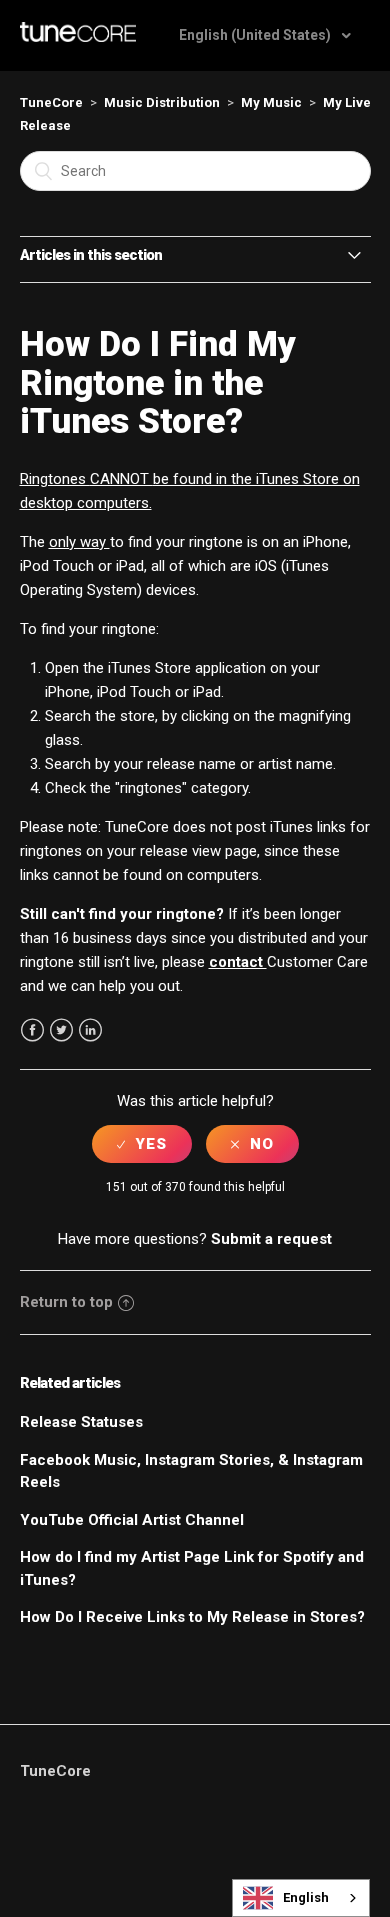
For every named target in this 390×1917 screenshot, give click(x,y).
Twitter (61, 1030)
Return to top (66, 1302)
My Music (271, 102)
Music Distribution (162, 102)
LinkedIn (90, 1030)
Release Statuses (81, 1422)
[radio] (142, 1144)
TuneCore (51, 102)
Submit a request (271, 1239)
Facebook (32, 1030)
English (306, 1897)
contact (238, 962)
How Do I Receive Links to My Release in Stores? (192, 1617)
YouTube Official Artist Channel (132, 1520)
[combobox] (301, 1898)
